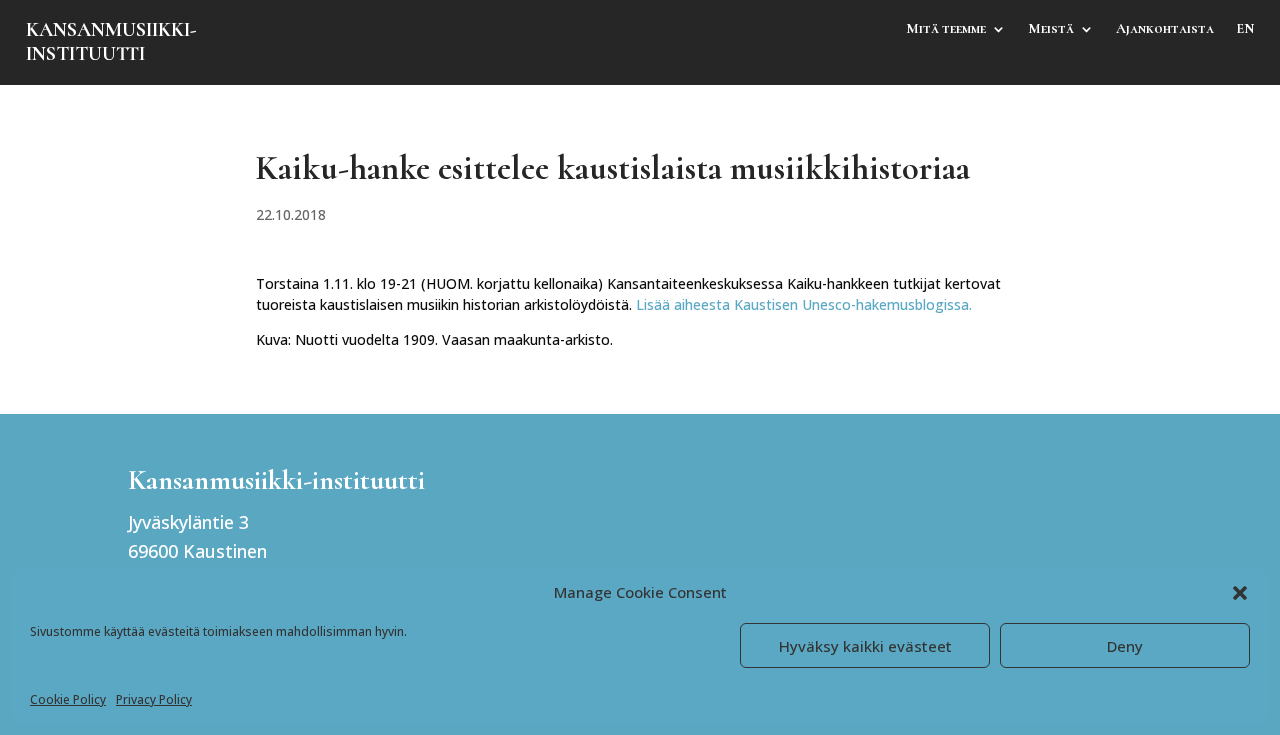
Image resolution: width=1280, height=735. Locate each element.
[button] (1240, 593)
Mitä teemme (946, 29)
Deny (1125, 646)
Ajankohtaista (1165, 29)
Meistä (1051, 29)
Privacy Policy (154, 699)
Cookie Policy (68, 699)
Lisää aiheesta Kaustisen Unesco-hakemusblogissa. (804, 304)
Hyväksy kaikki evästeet (865, 646)
